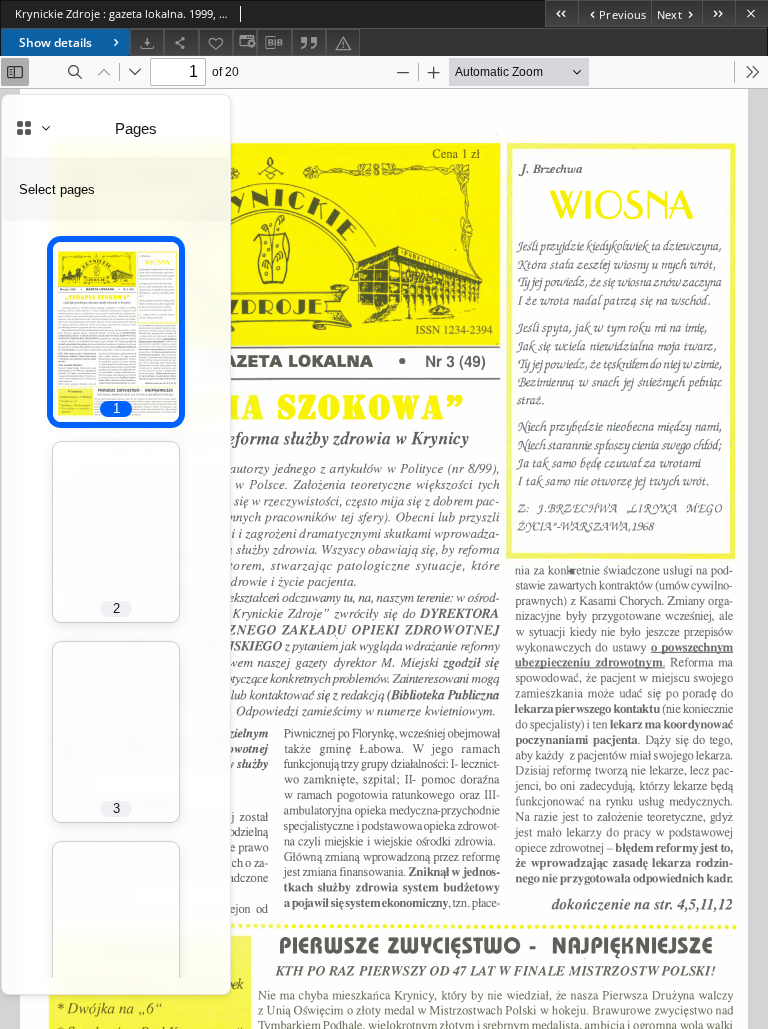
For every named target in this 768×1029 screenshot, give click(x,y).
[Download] (147, 42)
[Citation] (309, 42)
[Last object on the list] (718, 13)
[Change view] (245, 42)
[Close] (751, 13)
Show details (55, 42)
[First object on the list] (561, 13)
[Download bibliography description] (274, 43)
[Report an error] (343, 42)
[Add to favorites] (216, 42)
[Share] (181, 42)
